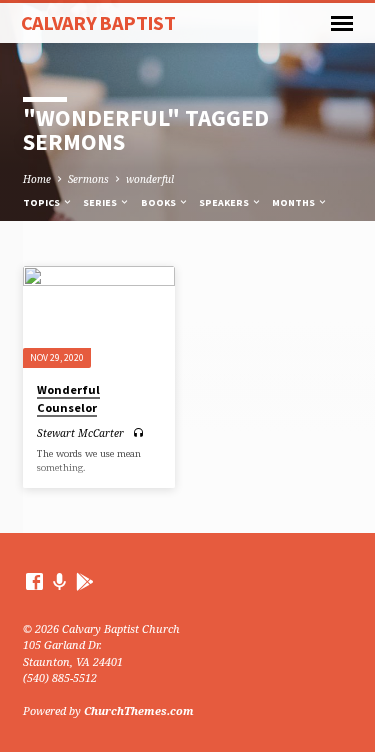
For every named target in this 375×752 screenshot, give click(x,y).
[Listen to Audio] (138, 432)
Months (294, 202)
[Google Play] (85, 581)
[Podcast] (60, 581)
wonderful (150, 179)
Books (159, 202)
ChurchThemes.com (139, 710)
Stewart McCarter (80, 433)
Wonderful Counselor (68, 398)
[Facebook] (34, 581)
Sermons (88, 179)
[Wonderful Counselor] (99, 317)
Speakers (225, 202)
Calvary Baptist (98, 23)
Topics (42, 202)
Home (37, 179)
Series (101, 202)
